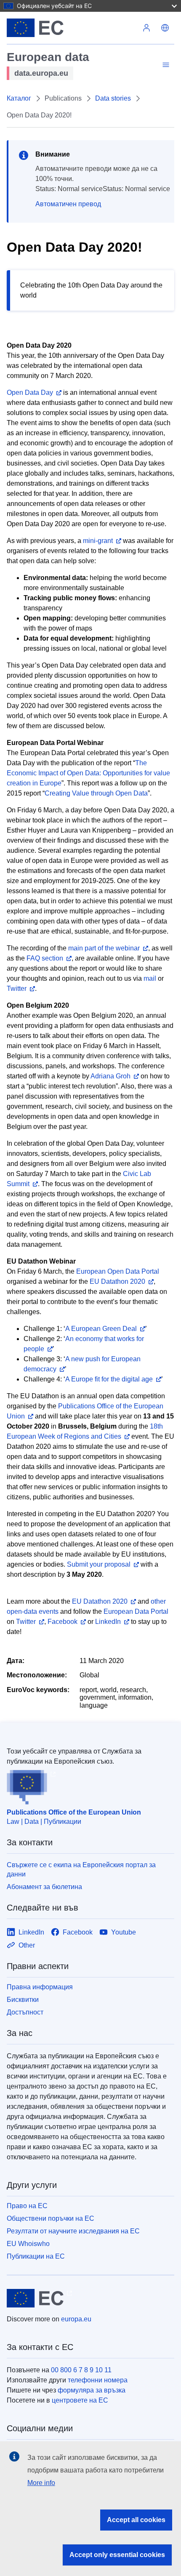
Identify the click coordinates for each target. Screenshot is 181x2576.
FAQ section (45, 958)
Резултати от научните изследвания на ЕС (73, 2231)
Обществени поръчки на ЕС (51, 2218)
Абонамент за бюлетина (44, 1887)
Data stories (113, 98)
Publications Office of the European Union (74, 1812)
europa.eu (76, 2319)
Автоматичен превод (68, 204)
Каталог (19, 98)
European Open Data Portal (118, 1271)
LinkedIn (108, 1622)
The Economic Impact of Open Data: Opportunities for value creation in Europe (88, 773)
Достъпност (25, 2012)
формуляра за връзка (92, 2390)
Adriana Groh (110, 1076)
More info (41, 2483)
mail (150, 978)
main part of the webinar (104, 948)
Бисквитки (23, 2000)
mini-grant (98, 541)
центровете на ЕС (80, 2400)
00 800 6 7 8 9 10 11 (81, 2370)
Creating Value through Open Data (96, 793)
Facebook (63, 1622)
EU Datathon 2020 (117, 1281)
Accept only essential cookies (117, 2555)
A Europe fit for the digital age (109, 1379)
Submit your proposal (99, 1564)
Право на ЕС (27, 2206)
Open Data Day (30, 393)
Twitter (17, 989)
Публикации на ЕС (36, 2256)
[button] (165, 28)
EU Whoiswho (28, 2244)
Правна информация (40, 1987)
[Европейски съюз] (72, 28)
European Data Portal (136, 1611)
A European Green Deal (101, 1329)
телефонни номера (98, 2380)
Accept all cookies (136, 2520)
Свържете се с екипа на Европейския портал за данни (81, 1869)
